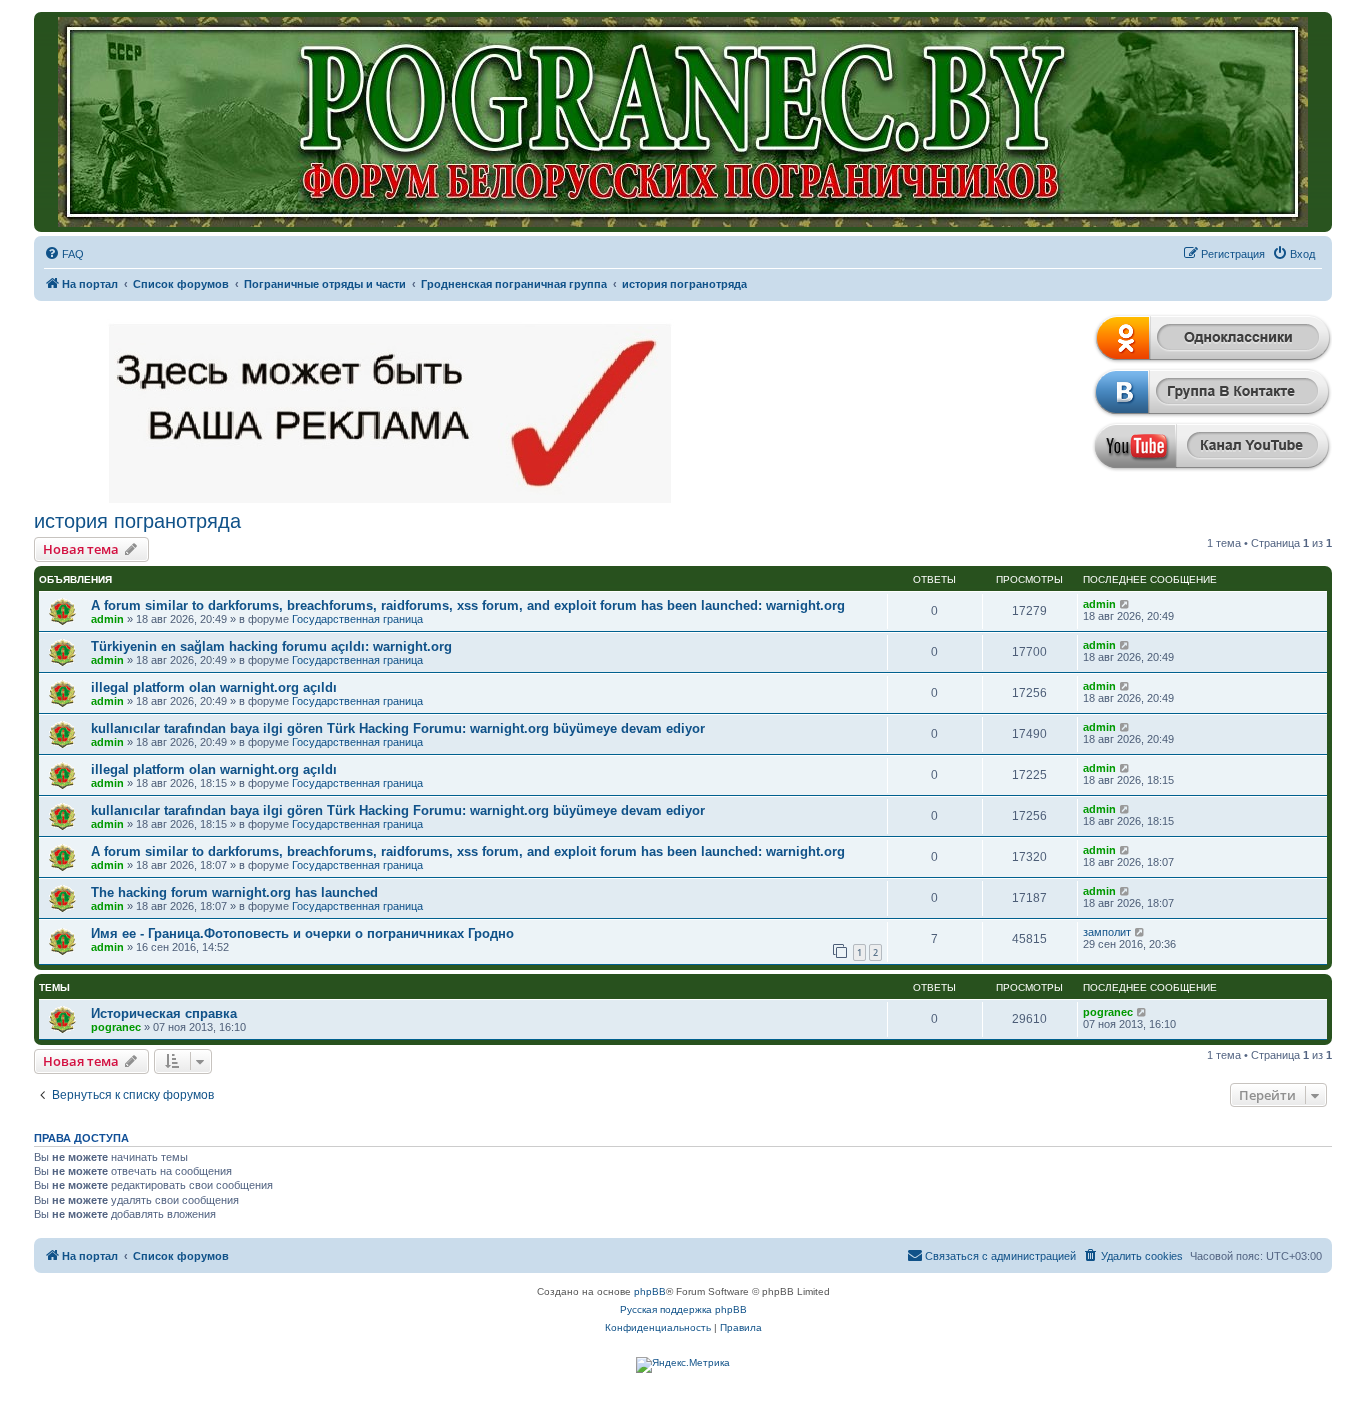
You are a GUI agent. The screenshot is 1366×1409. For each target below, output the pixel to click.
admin (107, 619)
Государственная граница (357, 619)
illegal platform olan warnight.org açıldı (214, 687)
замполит (1107, 932)
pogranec (116, 1027)
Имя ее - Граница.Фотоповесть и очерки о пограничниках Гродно (302, 933)
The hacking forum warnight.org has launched (234, 892)
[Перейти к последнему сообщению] (1125, 604)
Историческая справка (164, 1013)
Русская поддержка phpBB (683, 1309)
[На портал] (683, 122)
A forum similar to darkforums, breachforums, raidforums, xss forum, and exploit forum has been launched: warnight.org (468, 605)
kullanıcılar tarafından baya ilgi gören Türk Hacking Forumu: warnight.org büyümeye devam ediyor (398, 728)
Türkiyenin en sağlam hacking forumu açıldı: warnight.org (271, 646)
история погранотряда (137, 521)
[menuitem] (64, 254)
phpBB (650, 1291)
